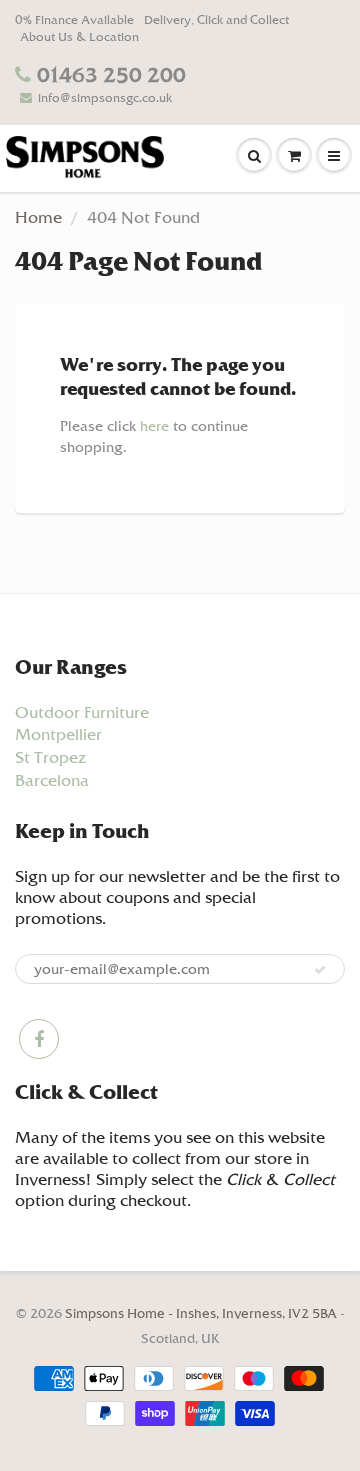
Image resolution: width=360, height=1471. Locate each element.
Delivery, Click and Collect (216, 20)
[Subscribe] (320, 970)
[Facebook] (39, 1039)
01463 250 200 (111, 75)
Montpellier (58, 734)
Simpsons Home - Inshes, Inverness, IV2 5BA (202, 1313)
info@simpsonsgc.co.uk (105, 98)
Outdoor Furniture (82, 712)
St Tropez (50, 757)
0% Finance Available (74, 20)
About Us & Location (79, 37)
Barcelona (52, 780)
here (154, 426)
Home (38, 217)
